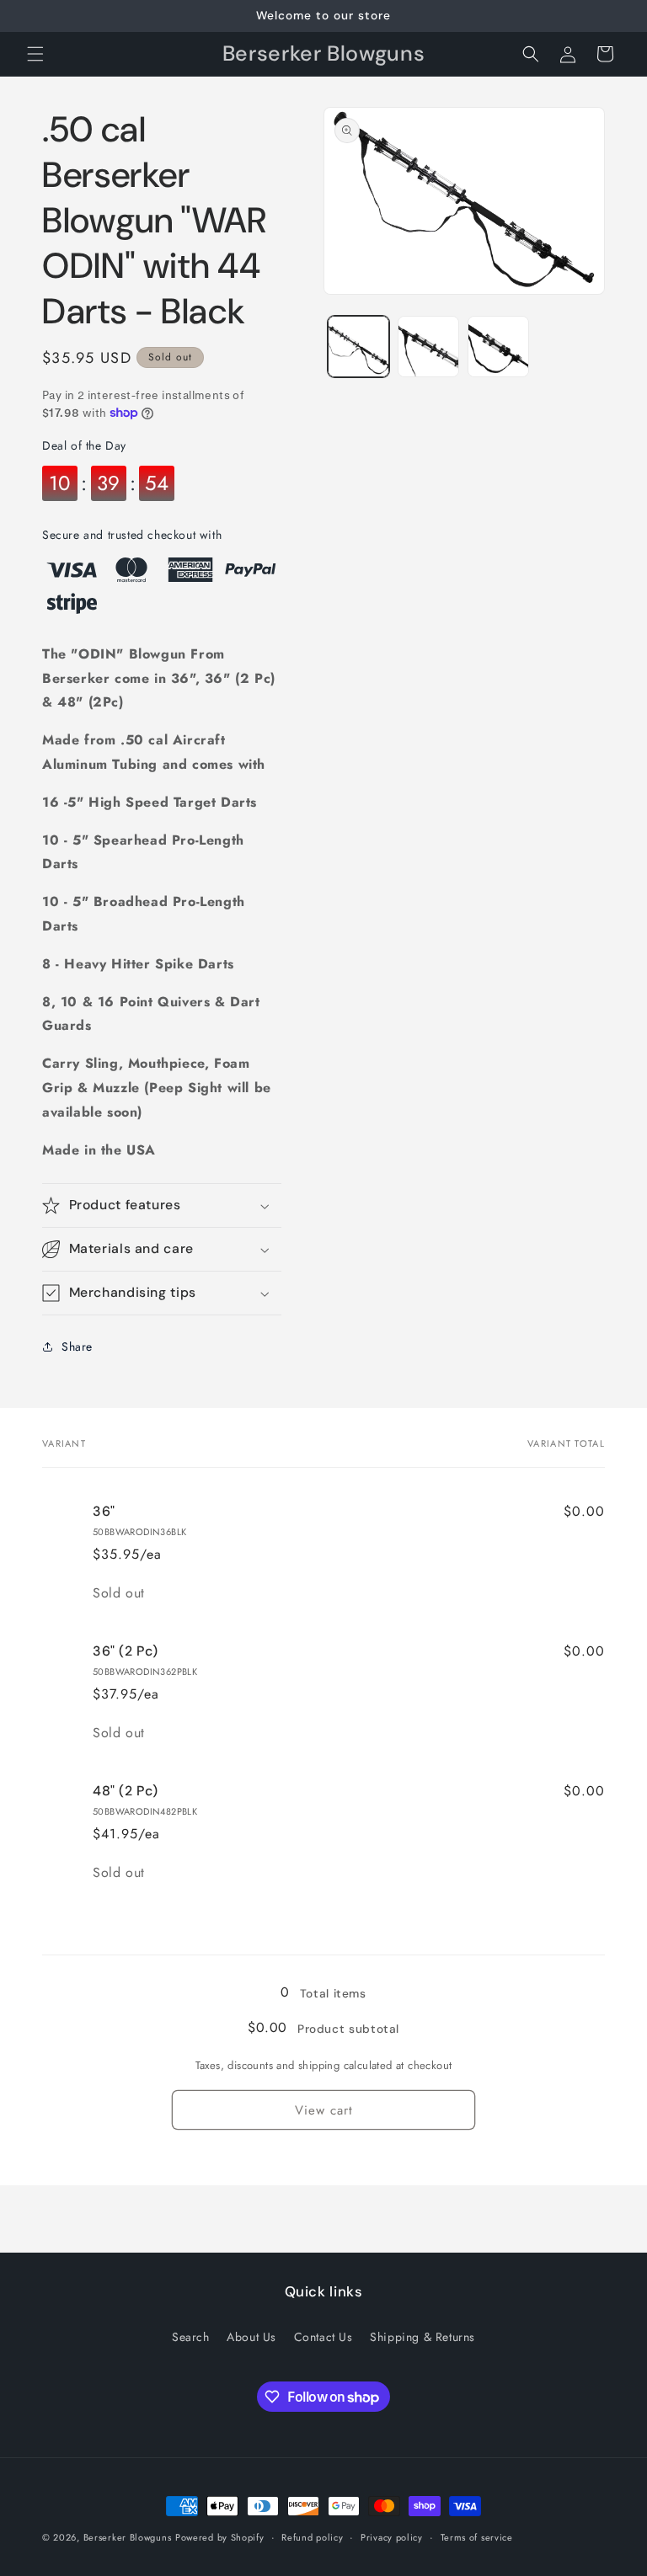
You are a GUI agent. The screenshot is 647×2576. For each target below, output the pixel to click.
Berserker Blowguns (128, 2537)
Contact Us (323, 2337)
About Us (251, 2337)
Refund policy (312, 2537)
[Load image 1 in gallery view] (358, 347)
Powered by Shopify (220, 2537)
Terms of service (477, 2537)
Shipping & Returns (422, 2337)
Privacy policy (392, 2537)
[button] (35, 54)
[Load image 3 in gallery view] (498, 347)
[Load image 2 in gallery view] (428, 347)
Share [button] (77, 1347)
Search (191, 2337)
